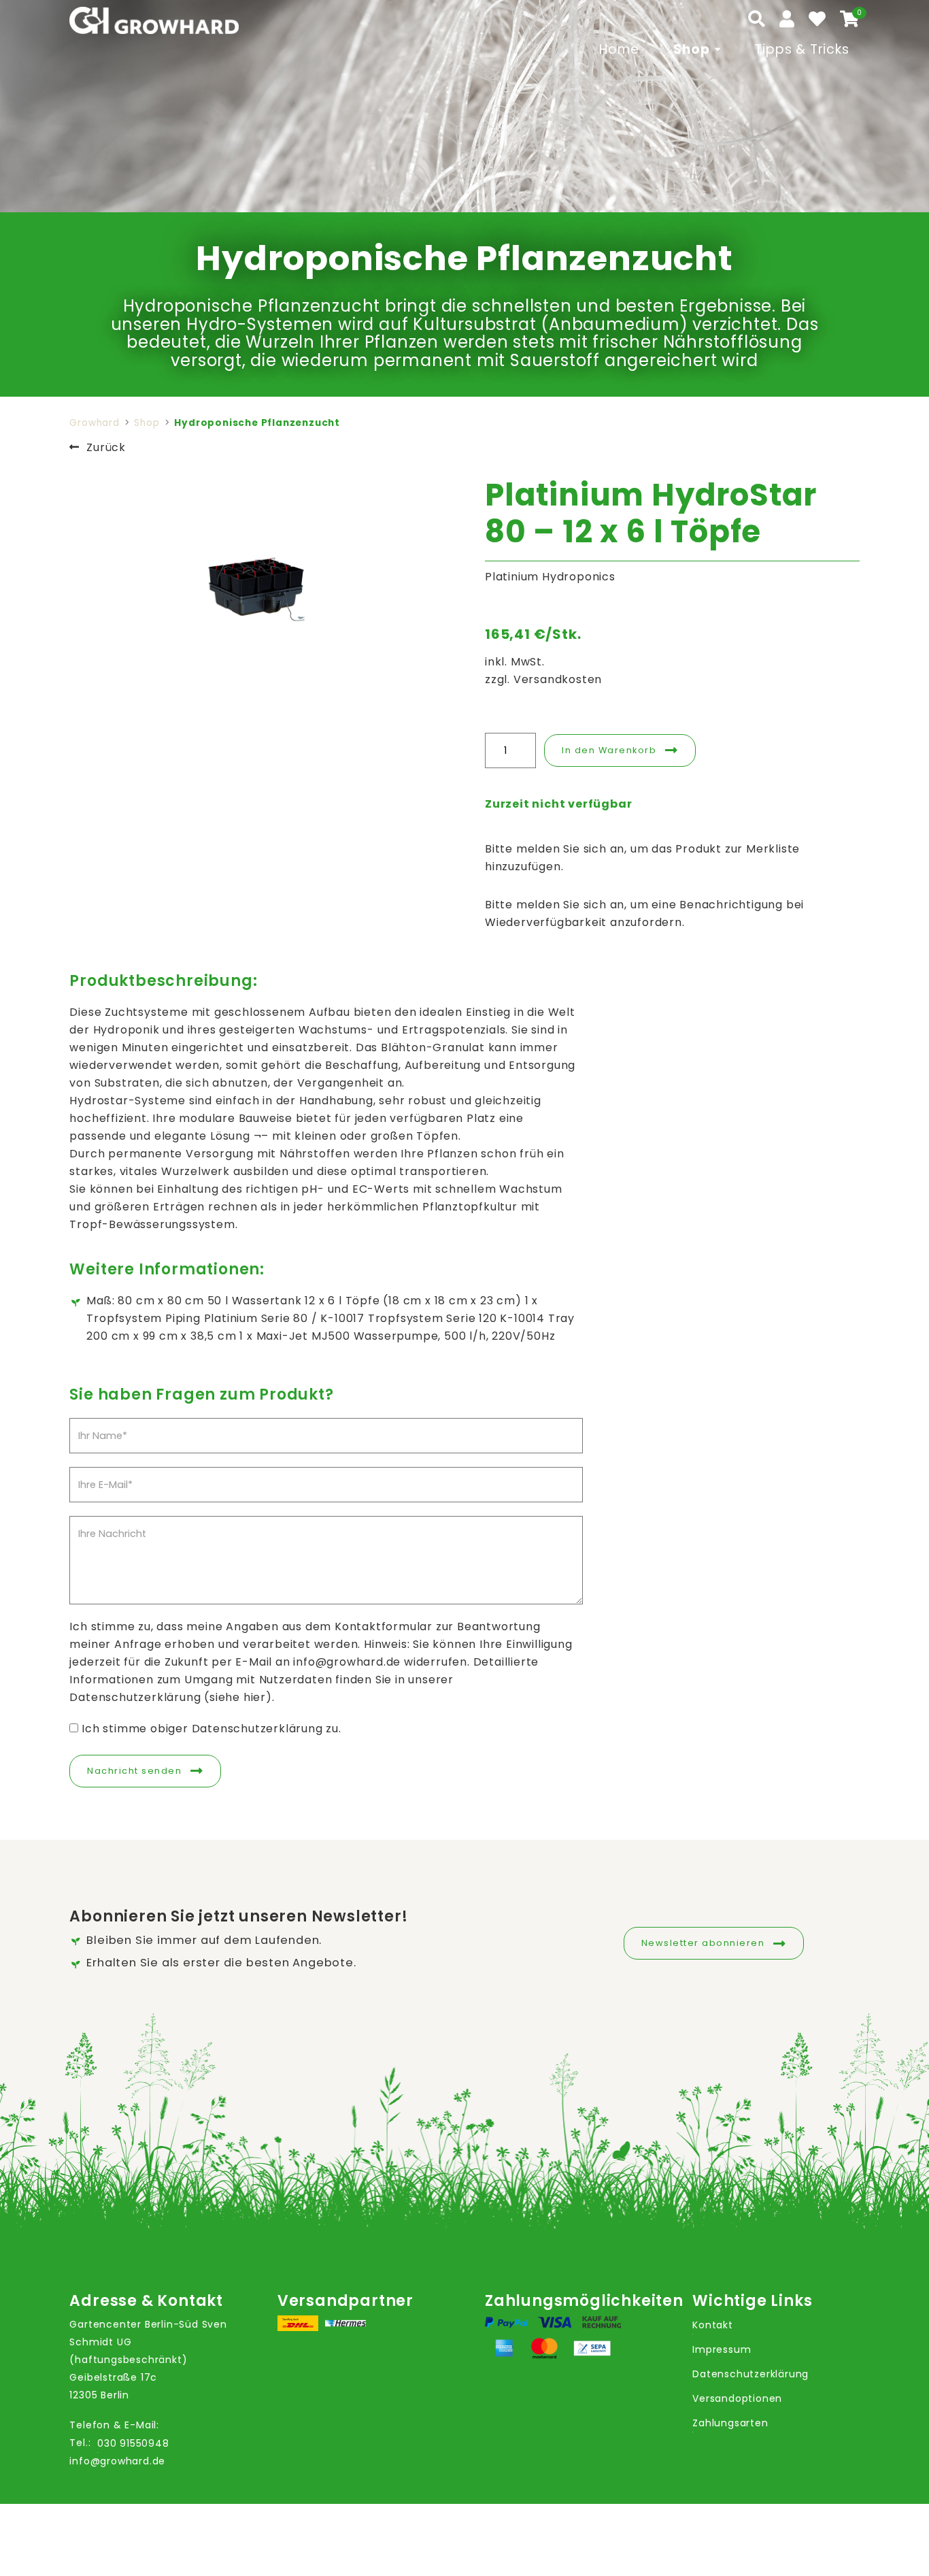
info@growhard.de (117, 2461)
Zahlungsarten (730, 2423)
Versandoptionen (737, 2398)
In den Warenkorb (609, 750)
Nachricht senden (134, 1771)
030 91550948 (133, 2443)
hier (255, 1697)
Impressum (722, 2349)
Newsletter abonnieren (703, 1943)
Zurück (106, 447)
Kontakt (713, 2325)
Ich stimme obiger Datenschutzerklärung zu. (212, 1729)
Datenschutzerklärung (750, 2374)
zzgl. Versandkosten (543, 679)
